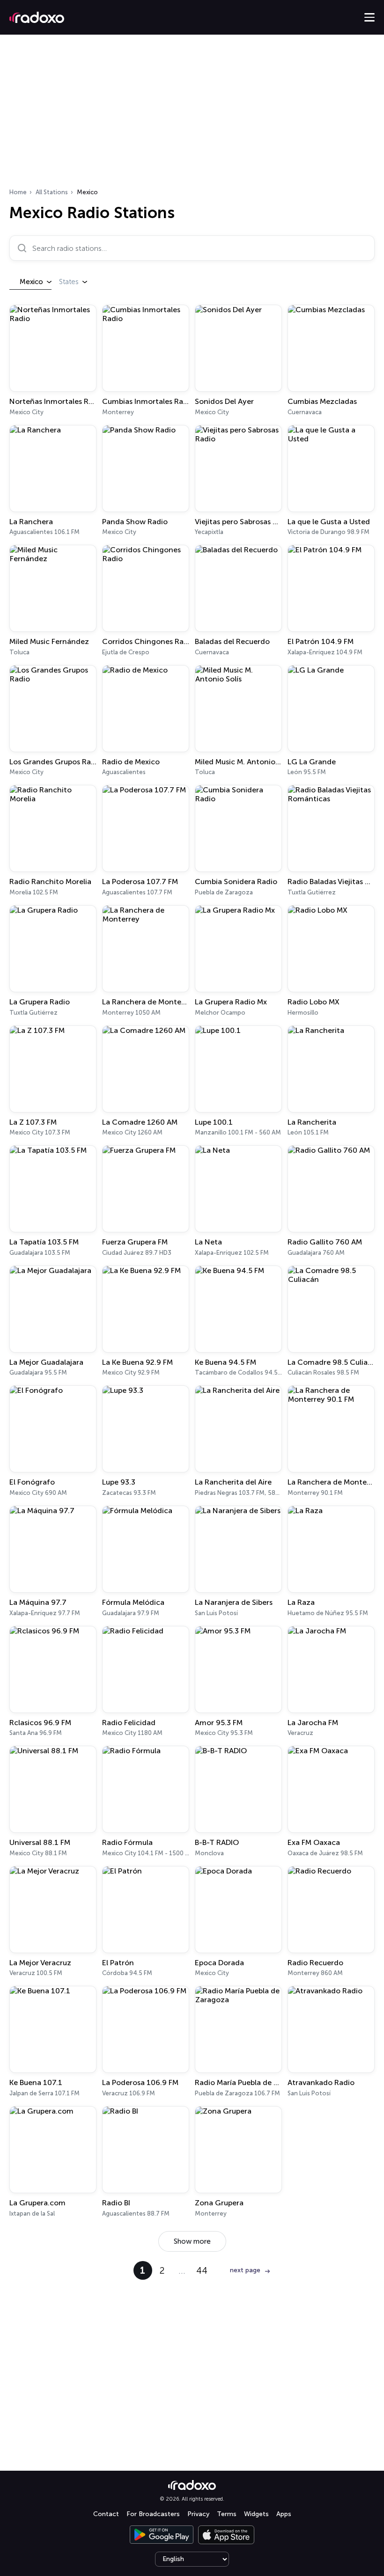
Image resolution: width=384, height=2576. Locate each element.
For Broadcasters (153, 2514)
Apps (284, 2514)
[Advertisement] (192, 114)
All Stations (52, 192)
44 (202, 2270)
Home (18, 192)
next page (245, 2270)
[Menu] (369, 17)
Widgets (256, 2514)
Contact (106, 2514)
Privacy (198, 2514)
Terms (227, 2514)
